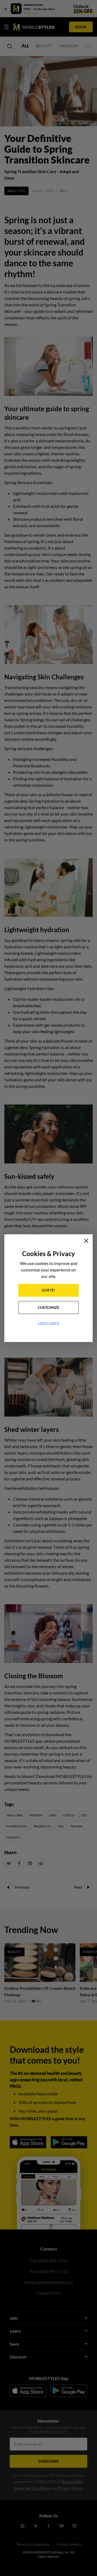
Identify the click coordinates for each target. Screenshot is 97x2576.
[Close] (86, 1241)
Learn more (48, 1322)
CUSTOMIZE (49, 1307)
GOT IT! (48, 1290)
